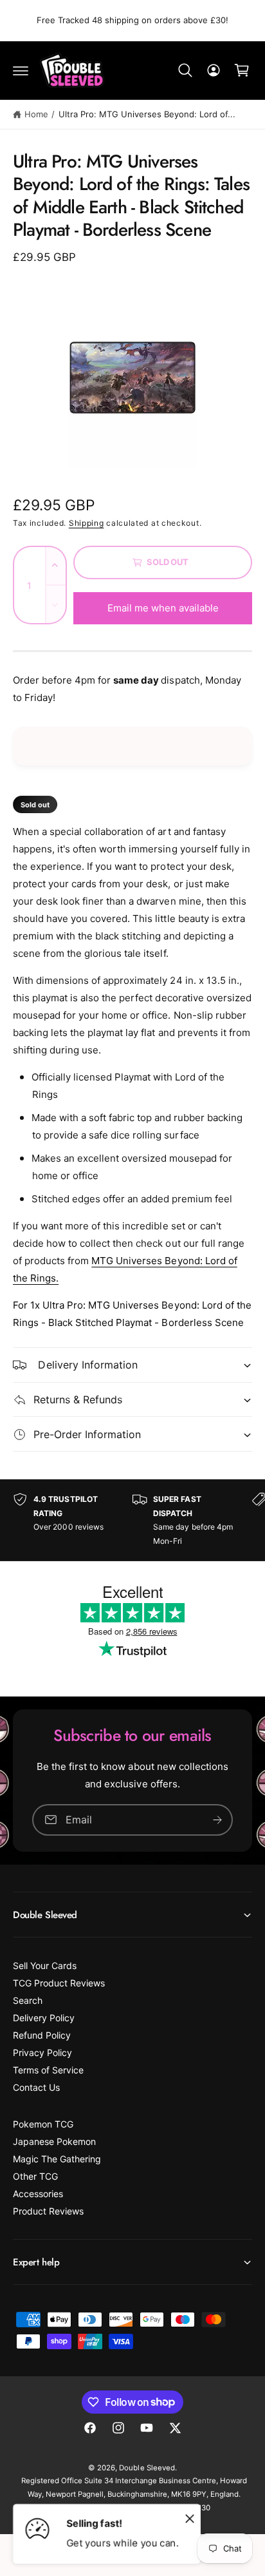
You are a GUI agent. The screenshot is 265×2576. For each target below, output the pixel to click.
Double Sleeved (147, 2468)
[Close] (190, 2518)
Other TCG (35, 2176)
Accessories (38, 2194)
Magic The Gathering (57, 2159)
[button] (21, 70)
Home (36, 114)
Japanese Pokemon (54, 2141)
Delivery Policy (44, 2018)
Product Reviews (48, 2211)
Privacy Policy (42, 2052)
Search (28, 2000)
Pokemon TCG (43, 2124)
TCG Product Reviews (59, 1983)
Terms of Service (48, 2070)
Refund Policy (42, 2035)
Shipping (87, 523)
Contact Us (36, 2087)
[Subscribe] (217, 1820)
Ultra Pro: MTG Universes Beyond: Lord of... (147, 114)
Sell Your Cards (45, 1966)
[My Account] (214, 70)
